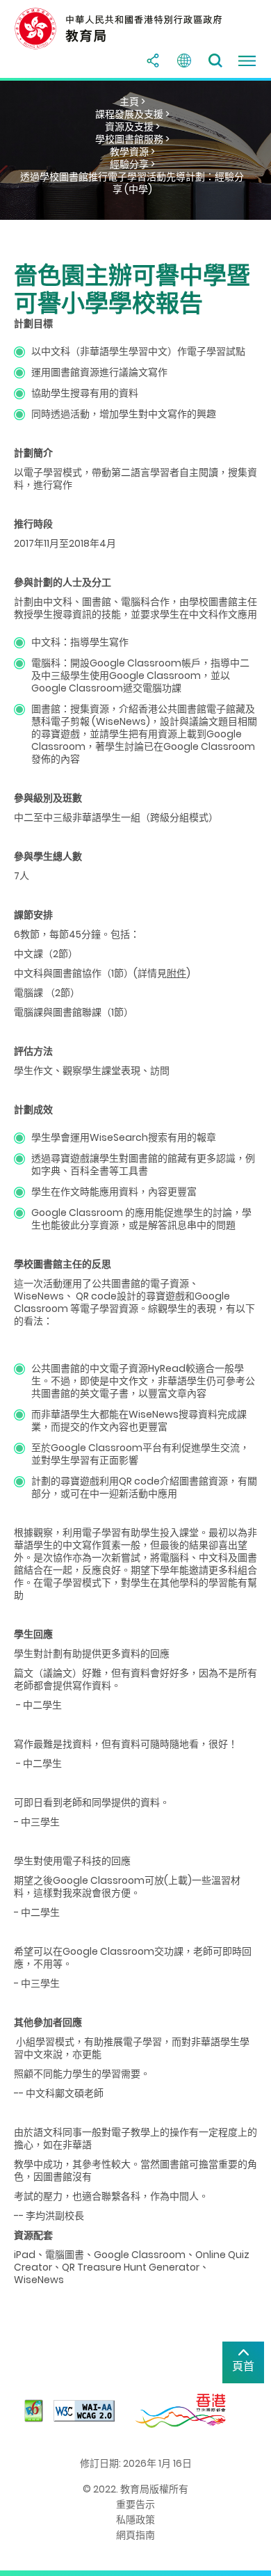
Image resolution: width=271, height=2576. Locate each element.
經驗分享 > (132, 164)
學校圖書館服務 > (132, 139)
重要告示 (135, 2504)
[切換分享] (153, 61)
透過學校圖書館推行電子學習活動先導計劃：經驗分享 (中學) (132, 183)
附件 (176, 973)
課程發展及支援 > (132, 114)
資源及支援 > (132, 127)
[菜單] (247, 61)
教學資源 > (132, 152)
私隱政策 (135, 2520)
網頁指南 (135, 2535)
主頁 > (132, 102)
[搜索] (215, 61)
